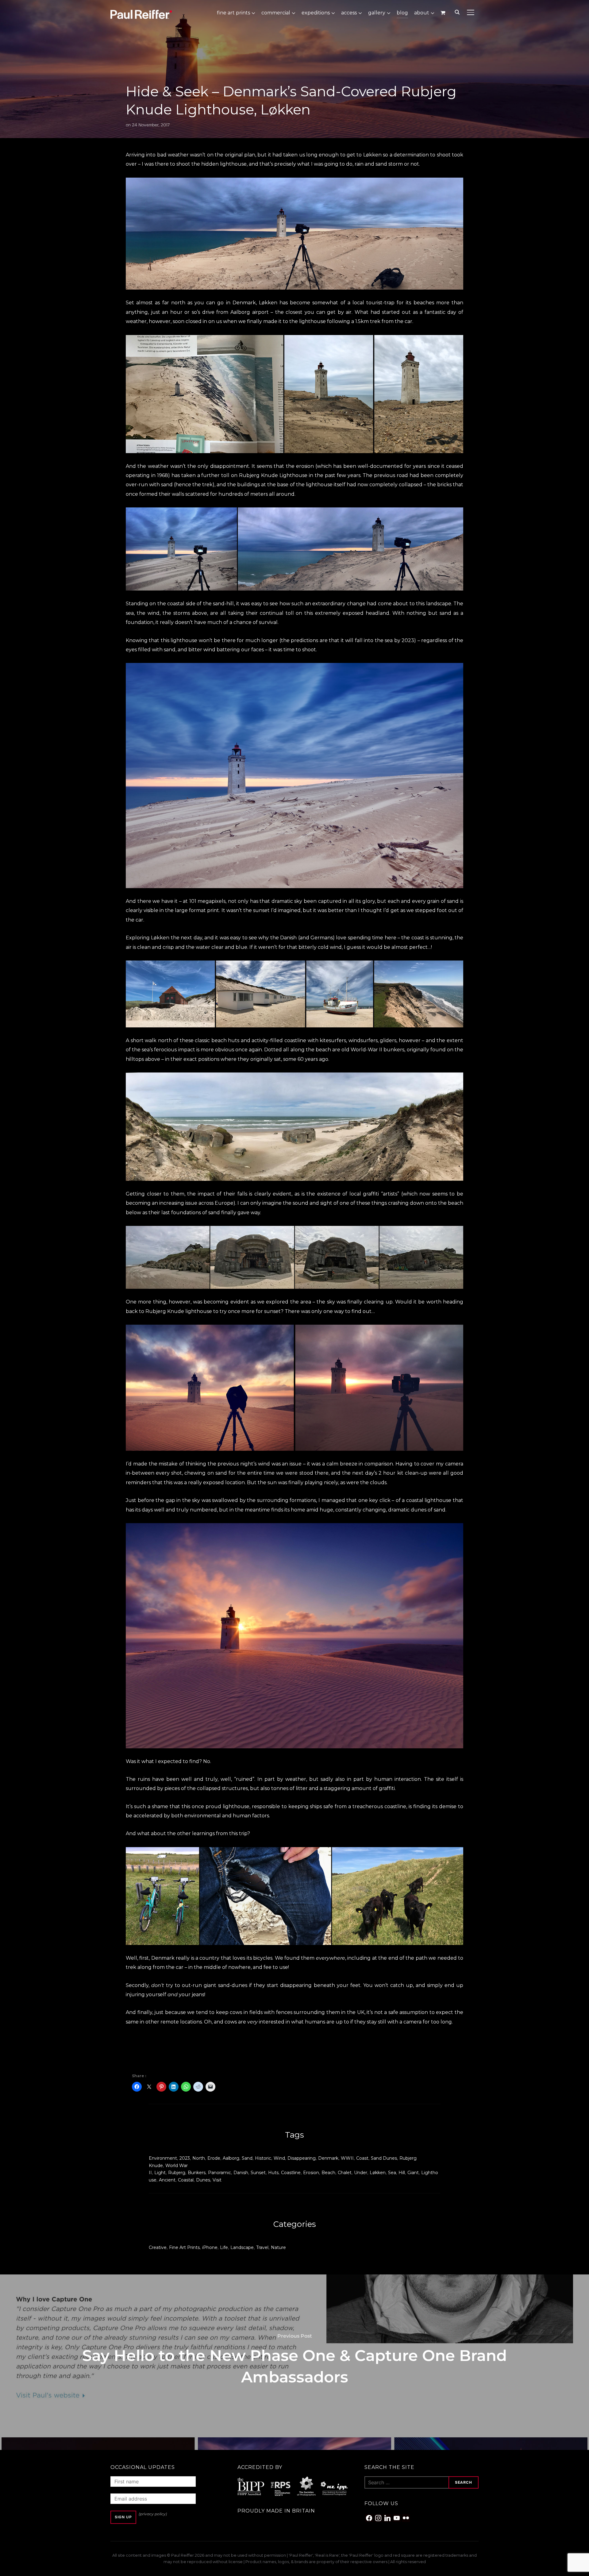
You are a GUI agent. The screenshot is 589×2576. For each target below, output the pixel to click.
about (422, 13)
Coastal (186, 2180)
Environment (163, 2158)
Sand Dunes (384, 2158)
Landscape (242, 2247)
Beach (328, 2173)
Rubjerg (177, 2173)
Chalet (345, 2173)
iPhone (210, 2247)
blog (402, 13)
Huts (273, 2173)
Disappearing (302, 2158)
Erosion (311, 2173)
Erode (214, 2158)
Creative (158, 2247)
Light (160, 2173)
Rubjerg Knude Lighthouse (273, 475)
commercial (276, 13)
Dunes (203, 2180)
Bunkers (197, 2173)
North (199, 2158)
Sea (392, 2173)
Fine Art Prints (184, 2247)
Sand (247, 2158)
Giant (413, 2173)
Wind (279, 2158)
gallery (377, 13)
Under (361, 2173)
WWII (347, 2158)
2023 (185, 2158)
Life (224, 2247)
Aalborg (231, 2158)
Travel (262, 2247)
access (349, 13)
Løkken (268, 303)
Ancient (167, 2180)
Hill (402, 2173)
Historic (263, 2158)
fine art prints (233, 13)
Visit (217, 2180)
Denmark (328, 2158)
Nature (278, 2247)
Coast (362, 2158)
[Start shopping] (443, 13)
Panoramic (219, 2173)
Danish (241, 2173)
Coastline (291, 2173)
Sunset (258, 2173)
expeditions (316, 13)
